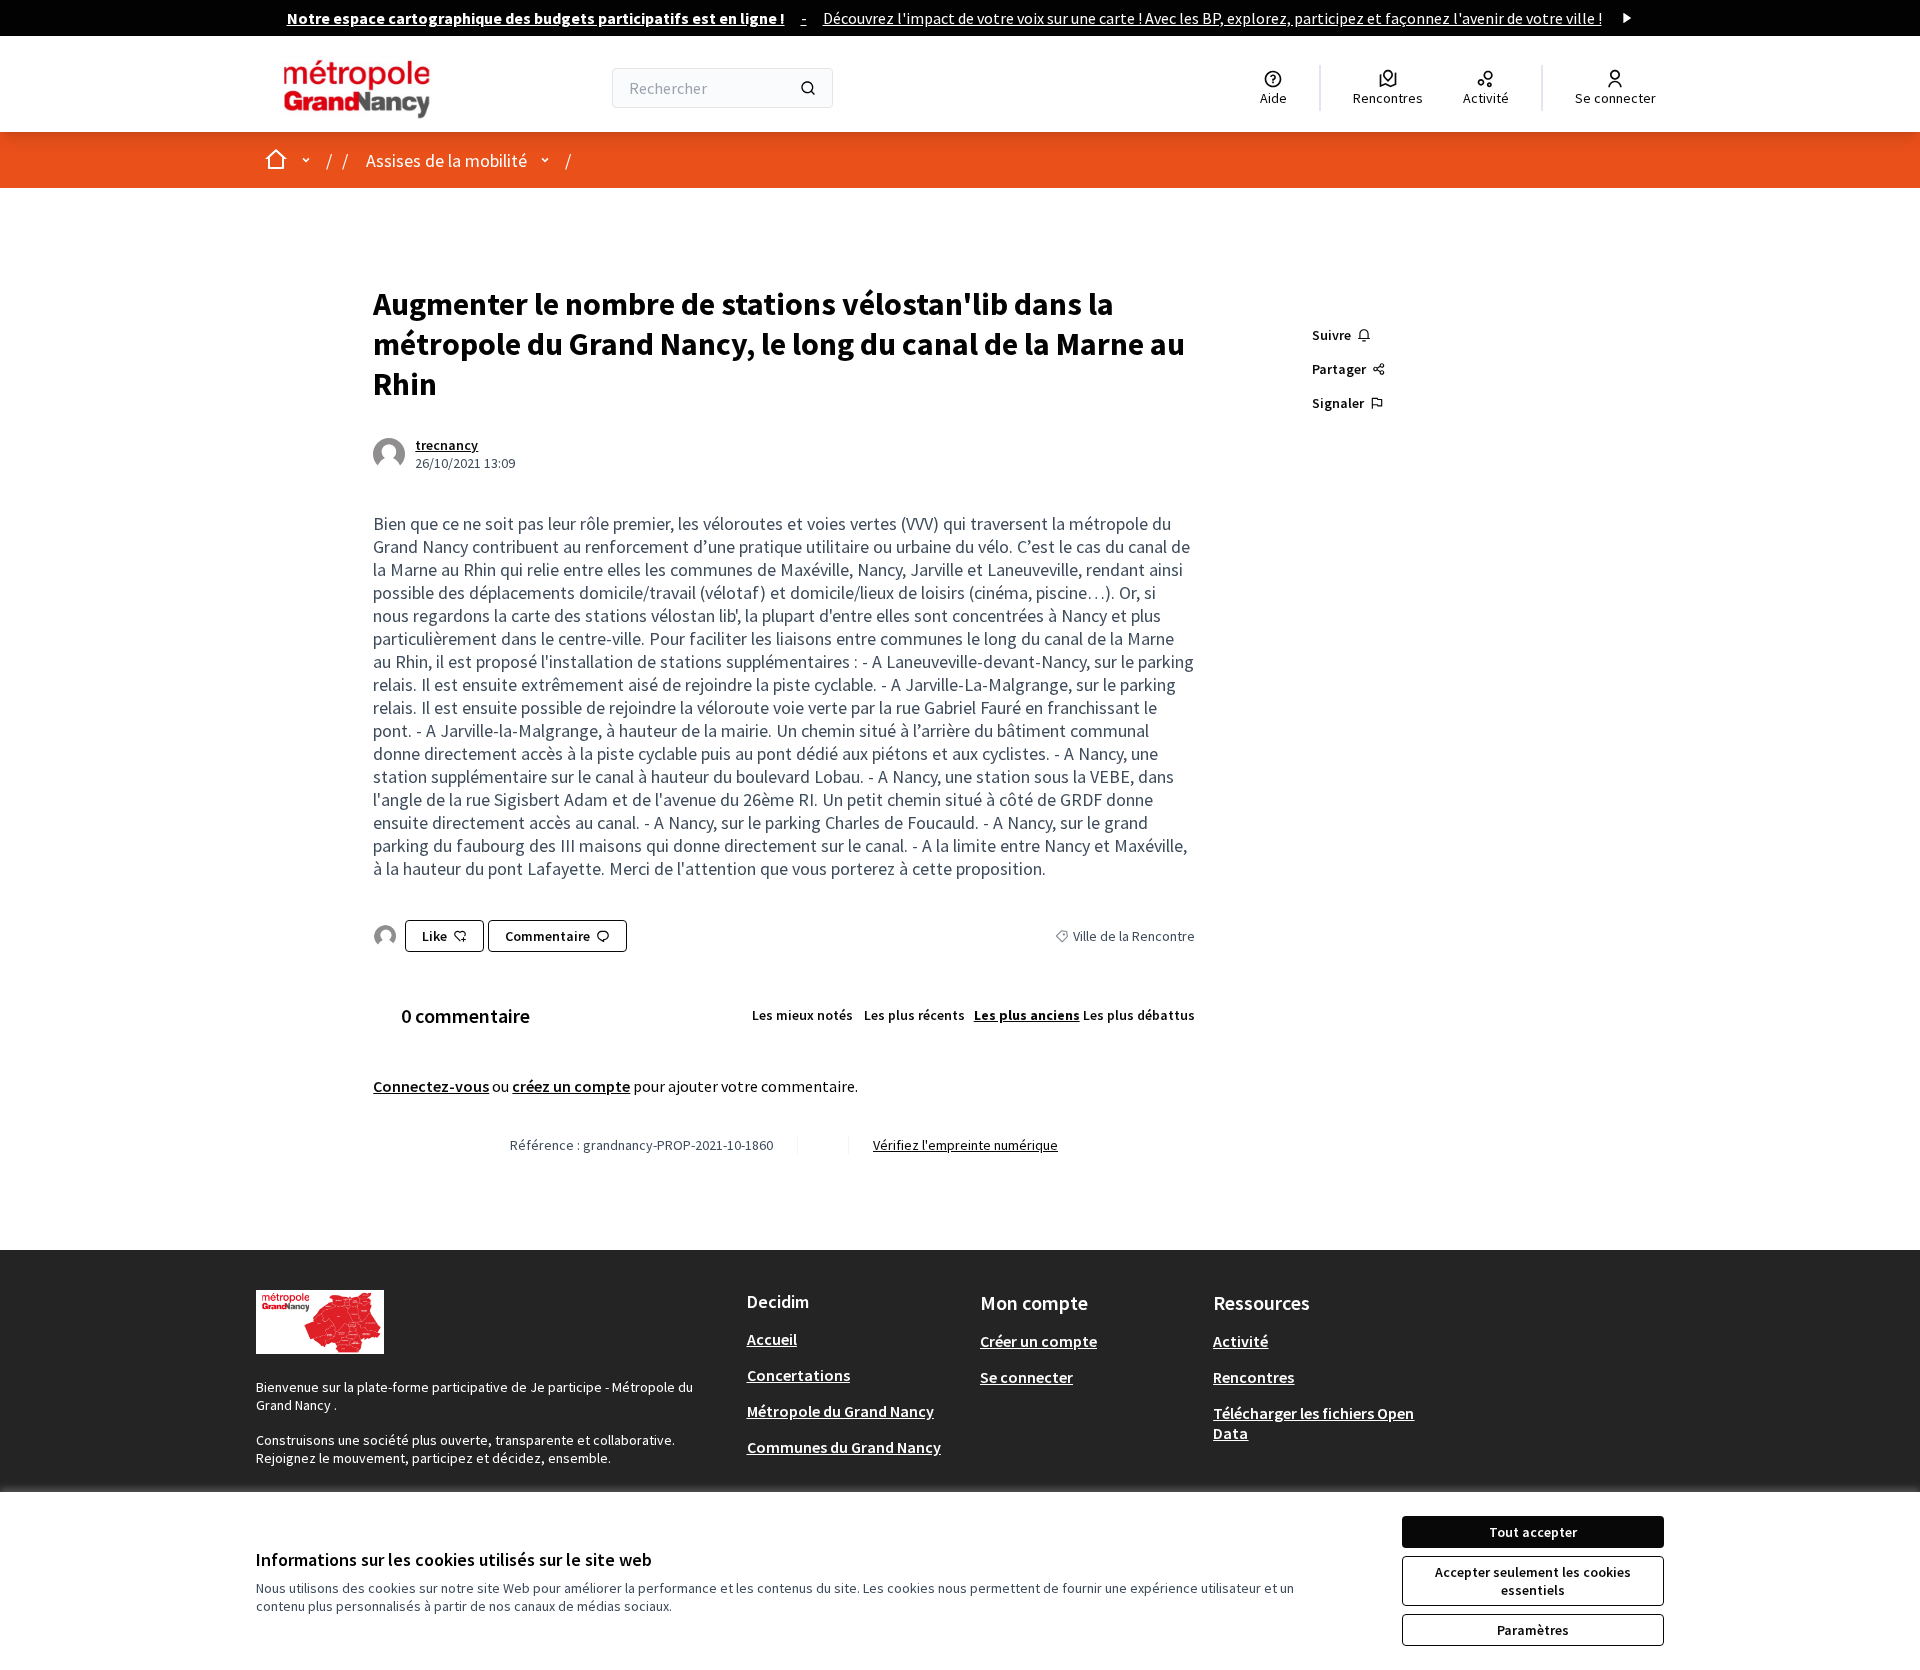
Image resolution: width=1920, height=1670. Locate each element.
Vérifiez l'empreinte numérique (965, 1145)
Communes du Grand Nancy (844, 1447)
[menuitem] (855, 1339)
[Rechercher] (808, 88)
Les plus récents (914, 1015)
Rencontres (1253, 1377)
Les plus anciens (1027, 1015)
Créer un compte (1038, 1341)
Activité (1240, 1341)
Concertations (798, 1375)
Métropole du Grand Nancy (840, 1411)
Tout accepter (1533, 1532)
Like (434, 936)
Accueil (772, 1339)
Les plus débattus (1139, 1015)
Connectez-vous (431, 1086)
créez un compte (571, 1086)
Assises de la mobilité (446, 160)
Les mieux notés (802, 1015)
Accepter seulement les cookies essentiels (1533, 1581)
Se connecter (1026, 1377)
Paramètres (1533, 1630)
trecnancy (446, 445)
